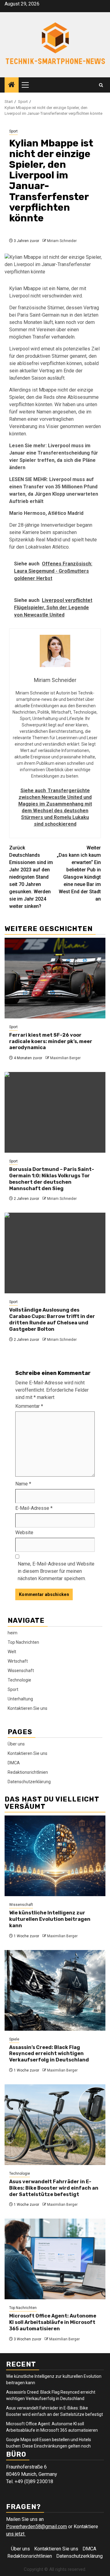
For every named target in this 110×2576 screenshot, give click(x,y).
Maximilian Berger (65, 1058)
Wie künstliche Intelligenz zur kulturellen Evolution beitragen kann (50, 1919)
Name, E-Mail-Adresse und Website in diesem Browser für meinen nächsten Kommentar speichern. (56, 1571)
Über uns (16, 1744)
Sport (13, 131)
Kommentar (29, 1406)
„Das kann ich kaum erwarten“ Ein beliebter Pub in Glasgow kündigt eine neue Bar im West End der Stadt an (79, 873)
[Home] (12, 85)
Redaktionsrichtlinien (28, 1772)
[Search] (101, 85)
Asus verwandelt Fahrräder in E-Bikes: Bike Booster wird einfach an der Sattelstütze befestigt (54, 2188)
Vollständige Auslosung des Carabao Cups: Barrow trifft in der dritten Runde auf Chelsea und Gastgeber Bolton (52, 1319)
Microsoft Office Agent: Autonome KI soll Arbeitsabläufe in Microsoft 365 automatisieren (53, 2322)
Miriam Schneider (62, 241)
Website (24, 1532)
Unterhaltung (20, 1699)
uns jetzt (16, 2534)
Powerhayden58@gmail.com (37, 2527)
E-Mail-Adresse (34, 1508)
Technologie (19, 1680)
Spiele (14, 2039)
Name (23, 1484)
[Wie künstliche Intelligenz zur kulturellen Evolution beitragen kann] (55, 1856)
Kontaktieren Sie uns (28, 1708)
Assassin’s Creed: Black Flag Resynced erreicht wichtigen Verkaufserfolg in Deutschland (49, 2054)
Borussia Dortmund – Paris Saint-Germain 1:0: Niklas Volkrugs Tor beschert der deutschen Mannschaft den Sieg (52, 1179)
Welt (12, 1652)
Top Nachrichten (23, 1642)
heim (13, 1633)
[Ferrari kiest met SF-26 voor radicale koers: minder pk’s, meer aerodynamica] (55, 978)
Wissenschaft (21, 1671)
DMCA (14, 1763)
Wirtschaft (18, 1661)
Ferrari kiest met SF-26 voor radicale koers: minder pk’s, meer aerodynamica (51, 1041)
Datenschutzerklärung (29, 1782)
